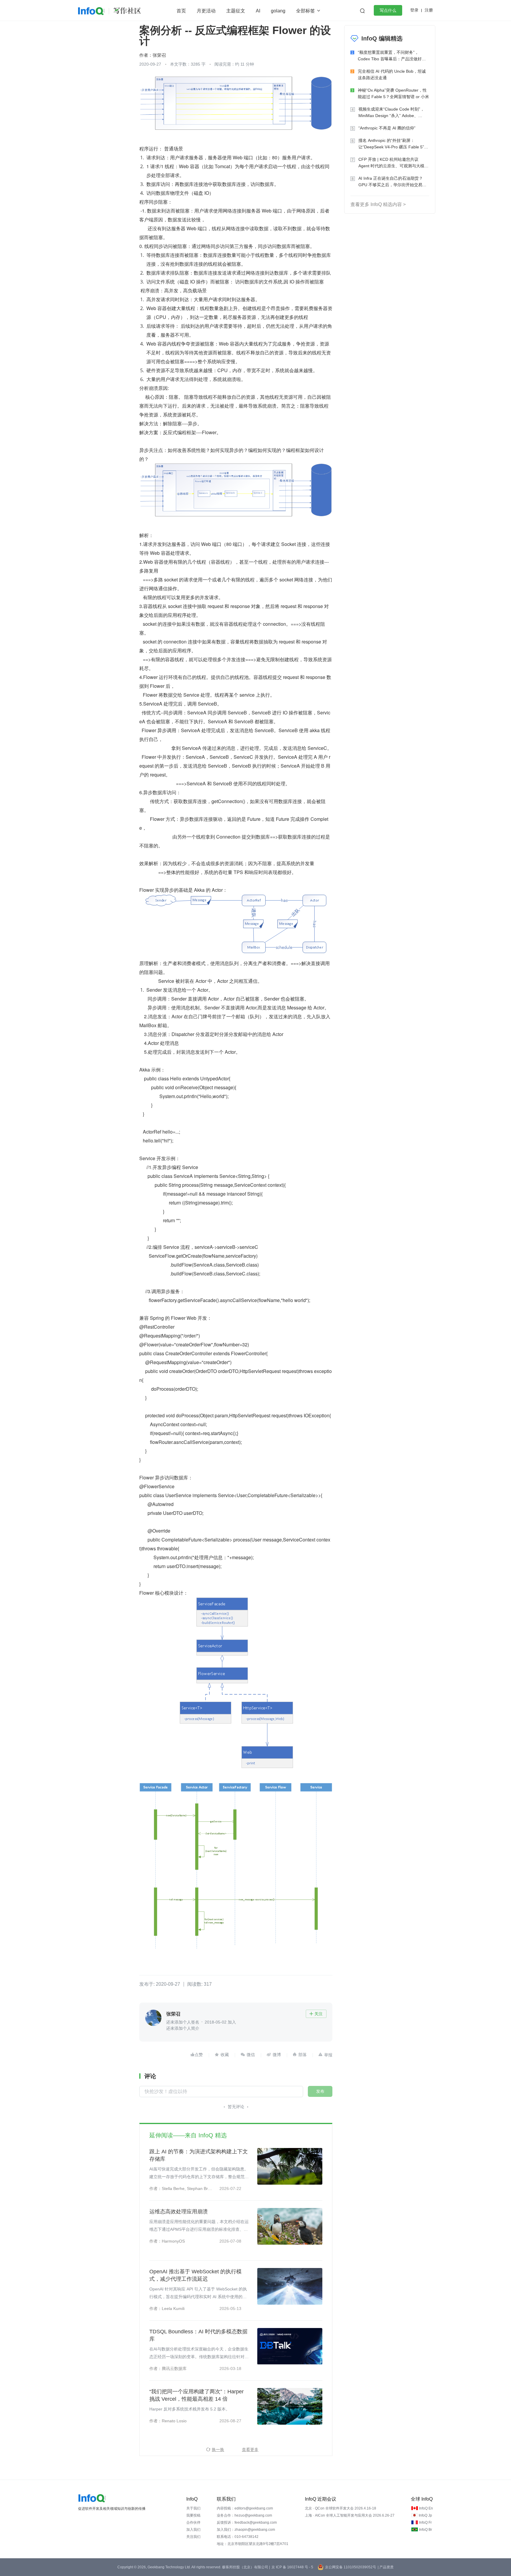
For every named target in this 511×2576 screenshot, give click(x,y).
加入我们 (193, 2530)
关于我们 (193, 2508)
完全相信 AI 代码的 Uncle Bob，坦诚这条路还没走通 (392, 74)
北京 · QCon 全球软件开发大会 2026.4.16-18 (341, 2508)
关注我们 (193, 2537)
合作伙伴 (193, 2522)
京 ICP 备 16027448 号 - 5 (292, 2567)
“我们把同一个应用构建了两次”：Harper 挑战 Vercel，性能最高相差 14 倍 (197, 2395)
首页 (181, 11)
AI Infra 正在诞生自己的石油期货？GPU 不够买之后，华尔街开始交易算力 (392, 182)
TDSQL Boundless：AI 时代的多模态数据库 (198, 2335)
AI (258, 11)
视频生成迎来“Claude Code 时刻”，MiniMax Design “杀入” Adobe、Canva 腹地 (391, 113)
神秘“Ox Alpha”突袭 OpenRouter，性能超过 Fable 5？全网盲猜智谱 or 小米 (393, 93)
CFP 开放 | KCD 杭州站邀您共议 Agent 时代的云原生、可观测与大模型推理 (393, 163)
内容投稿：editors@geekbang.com (245, 2508)
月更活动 (206, 11)
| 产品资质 (386, 2567)
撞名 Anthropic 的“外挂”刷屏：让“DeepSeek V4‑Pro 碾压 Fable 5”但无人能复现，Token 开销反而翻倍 (393, 144)
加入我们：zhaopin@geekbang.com (246, 2530)
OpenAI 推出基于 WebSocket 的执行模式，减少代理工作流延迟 (195, 2275)
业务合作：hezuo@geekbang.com (244, 2515)
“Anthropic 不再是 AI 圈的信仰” (387, 128)
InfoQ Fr (425, 2522)
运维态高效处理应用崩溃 (179, 2212)
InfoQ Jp (425, 2515)
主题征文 (236, 11)
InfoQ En (426, 2508)
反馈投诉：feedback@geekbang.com (247, 2522)
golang (278, 11)
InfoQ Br (426, 2530)
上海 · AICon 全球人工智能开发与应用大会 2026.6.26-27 (350, 2515)
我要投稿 (193, 2515)
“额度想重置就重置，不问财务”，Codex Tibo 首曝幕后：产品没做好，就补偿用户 (392, 56)
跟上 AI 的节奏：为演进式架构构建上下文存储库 (199, 2155)
